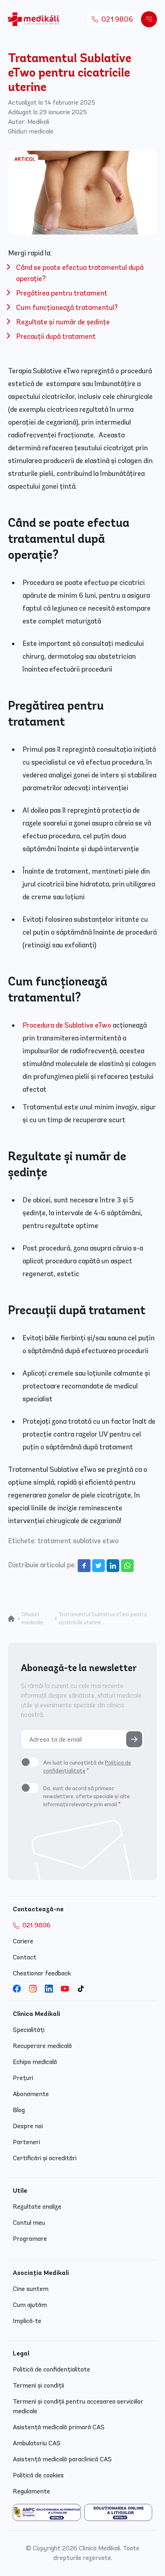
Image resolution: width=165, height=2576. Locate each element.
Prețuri (23, 2078)
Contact (25, 1957)
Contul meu (29, 2223)
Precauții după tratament (56, 336)
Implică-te (27, 2321)
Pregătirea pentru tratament (62, 293)
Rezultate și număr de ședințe (63, 322)
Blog (19, 2110)
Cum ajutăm (30, 2305)
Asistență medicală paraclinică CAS (62, 2459)
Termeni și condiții (38, 2385)
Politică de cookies (38, 2475)
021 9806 (116, 19)
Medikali (38, 122)
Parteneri (26, 2142)
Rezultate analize (37, 2207)
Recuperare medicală (42, 2046)
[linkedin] (49, 1989)
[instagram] (33, 1989)
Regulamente (31, 2491)
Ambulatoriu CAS (37, 2443)
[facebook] (17, 1989)
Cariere (23, 1941)
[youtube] (65, 1989)
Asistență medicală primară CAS (59, 2427)
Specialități (29, 2030)
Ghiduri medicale (31, 131)
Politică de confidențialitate (51, 2369)
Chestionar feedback (42, 1973)
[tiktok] (81, 1989)
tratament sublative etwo (78, 1541)
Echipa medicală (35, 2062)
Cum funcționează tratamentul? (67, 308)
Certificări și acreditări (45, 2158)
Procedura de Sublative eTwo (67, 1025)
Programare (30, 2239)
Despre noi (28, 2126)
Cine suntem (31, 2289)
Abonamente (31, 2094)
